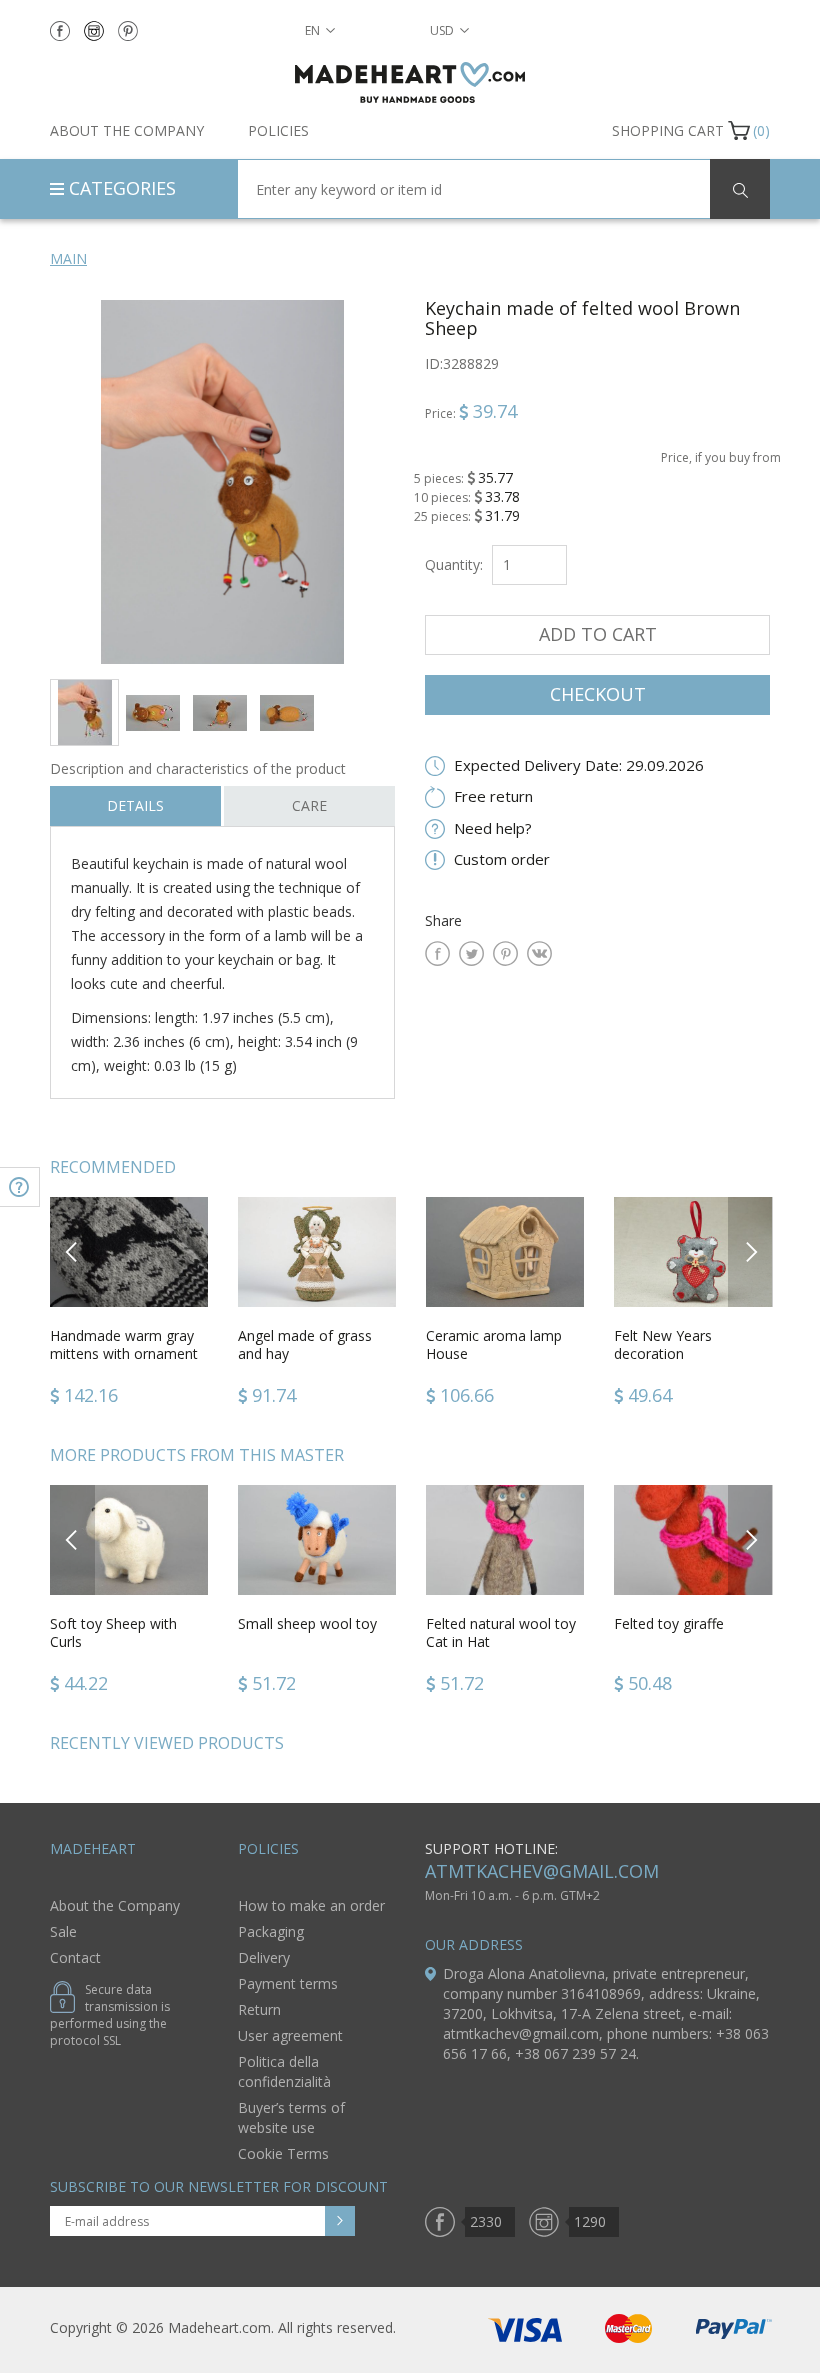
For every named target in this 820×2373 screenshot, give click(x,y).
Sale (63, 1931)
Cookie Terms (283, 2153)
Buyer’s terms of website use (291, 2117)
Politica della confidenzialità (284, 2071)
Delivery (264, 1957)
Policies (278, 130)
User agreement (290, 2035)
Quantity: (454, 564)
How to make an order (311, 1905)
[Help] (20, 1187)
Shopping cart (668, 130)
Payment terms (288, 1983)
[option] (222, 481)
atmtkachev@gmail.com (542, 1871)
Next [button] (751, 1251)
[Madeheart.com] (410, 82)
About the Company (127, 130)
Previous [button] (72, 1251)
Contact (75, 1957)
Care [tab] (309, 805)
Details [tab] (135, 805)
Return (259, 2009)
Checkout (598, 694)
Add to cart (598, 634)
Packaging (271, 1931)
